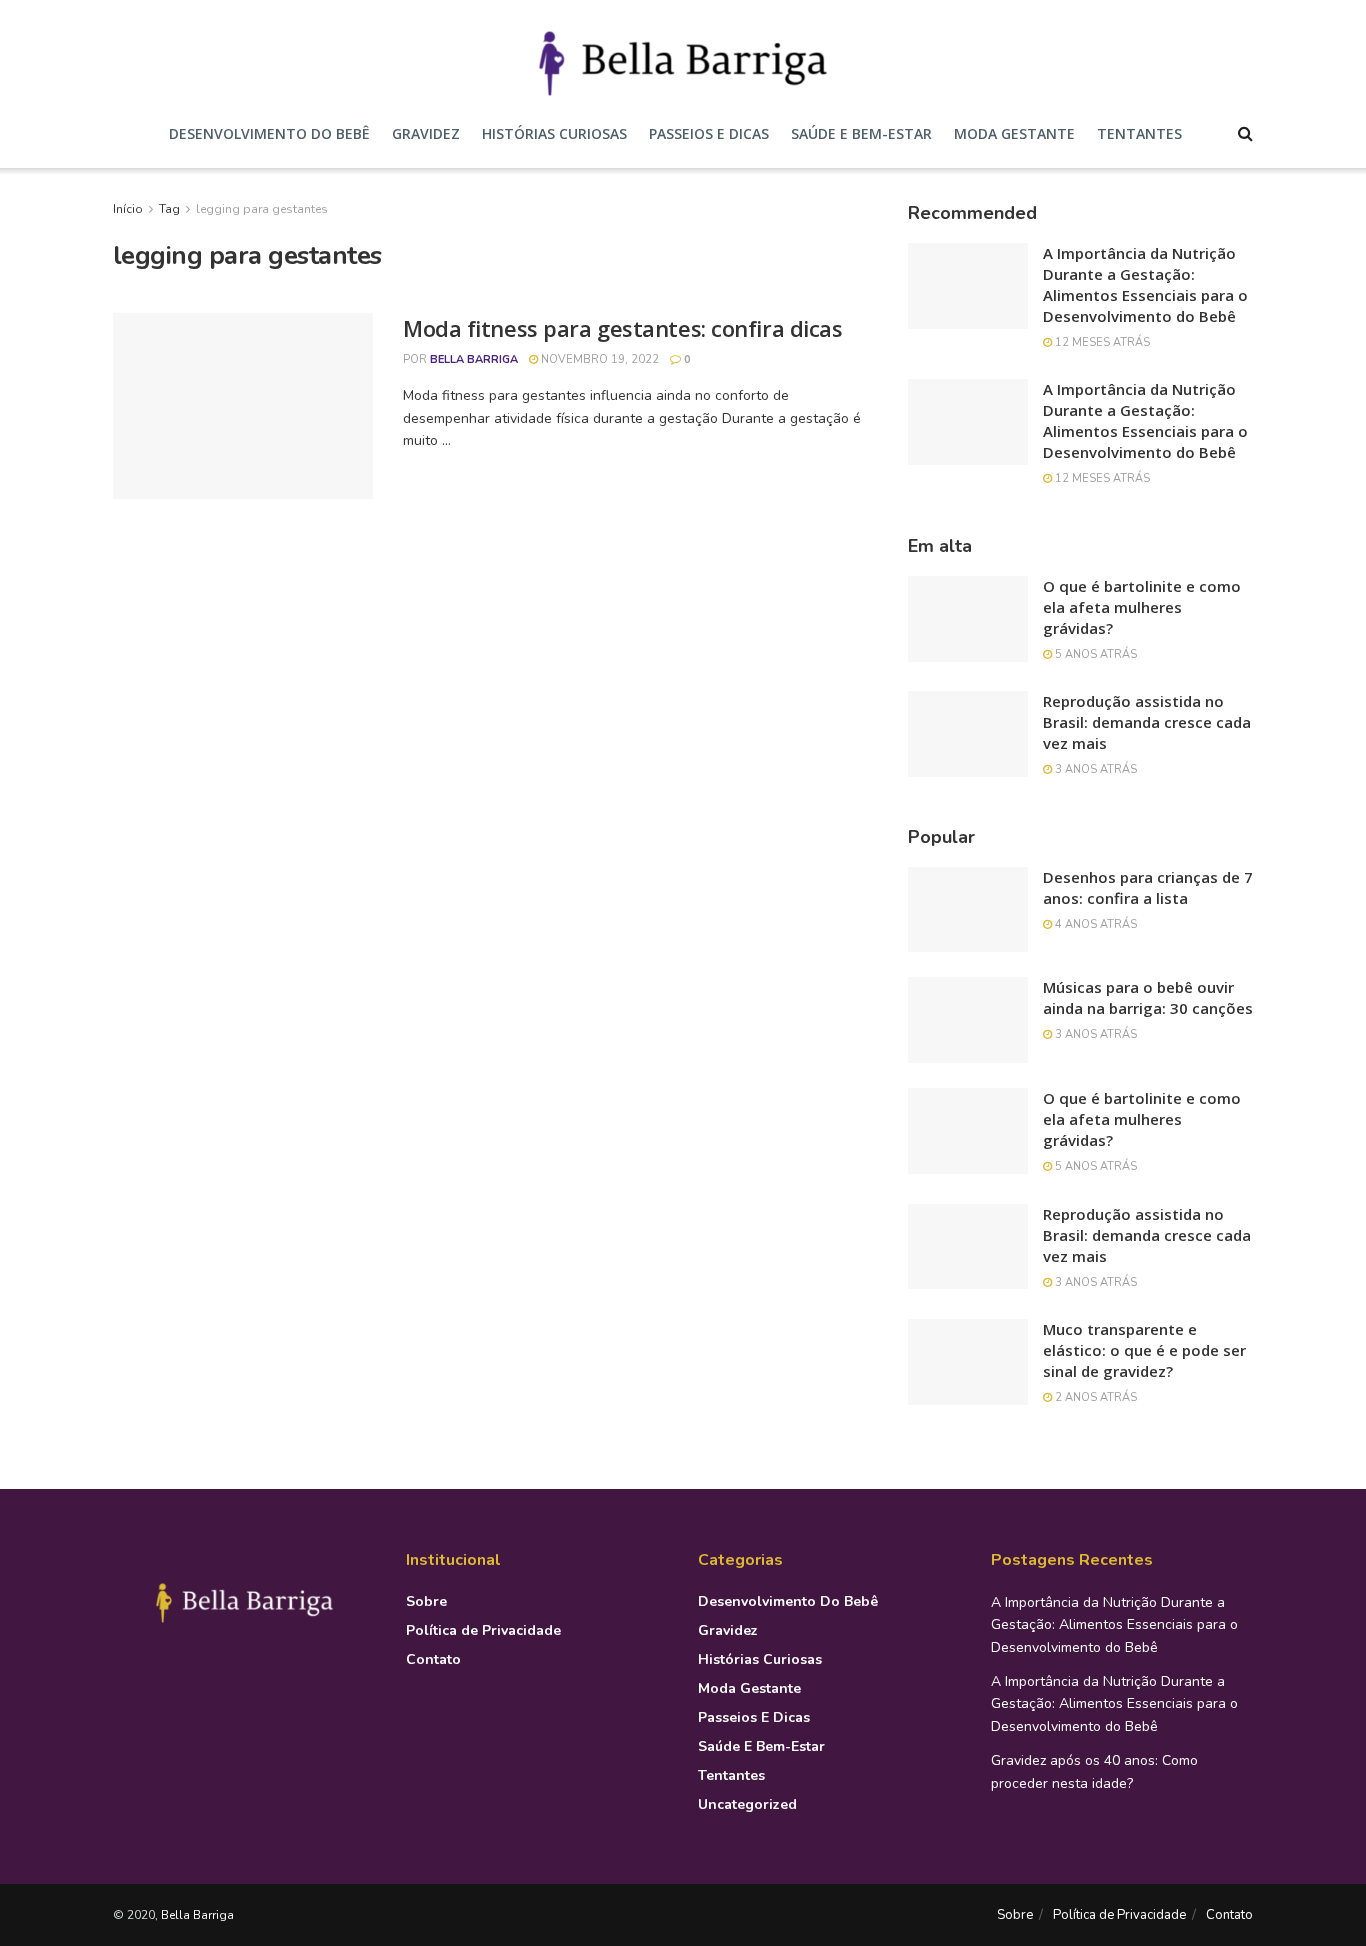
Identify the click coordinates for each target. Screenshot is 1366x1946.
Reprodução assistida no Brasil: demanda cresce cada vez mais (1147, 722)
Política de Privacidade (483, 1630)
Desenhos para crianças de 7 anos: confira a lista (1148, 887)
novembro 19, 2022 (598, 359)
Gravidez (426, 133)
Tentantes (1139, 133)
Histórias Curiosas (554, 133)
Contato (433, 1659)
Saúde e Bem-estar (861, 133)
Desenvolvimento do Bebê (269, 133)
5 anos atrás (1094, 654)
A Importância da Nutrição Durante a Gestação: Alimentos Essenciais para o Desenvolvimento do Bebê (1145, 284)
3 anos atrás (1094, 769)
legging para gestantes (262, 209)
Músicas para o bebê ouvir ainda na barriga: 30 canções (1148, 997)
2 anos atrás (1094, 1397)
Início (128, 209)
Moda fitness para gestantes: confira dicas (623, 328)
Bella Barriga (474, 359)
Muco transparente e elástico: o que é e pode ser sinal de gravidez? (1144, 1350)
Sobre (426, 1601)
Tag (169, 209)
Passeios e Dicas (709, 133)
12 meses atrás (1101, 342)
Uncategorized (747, 1804)
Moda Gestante (1014, 133)
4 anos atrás (1094, 924)
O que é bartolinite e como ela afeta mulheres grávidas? (1142, 607)
